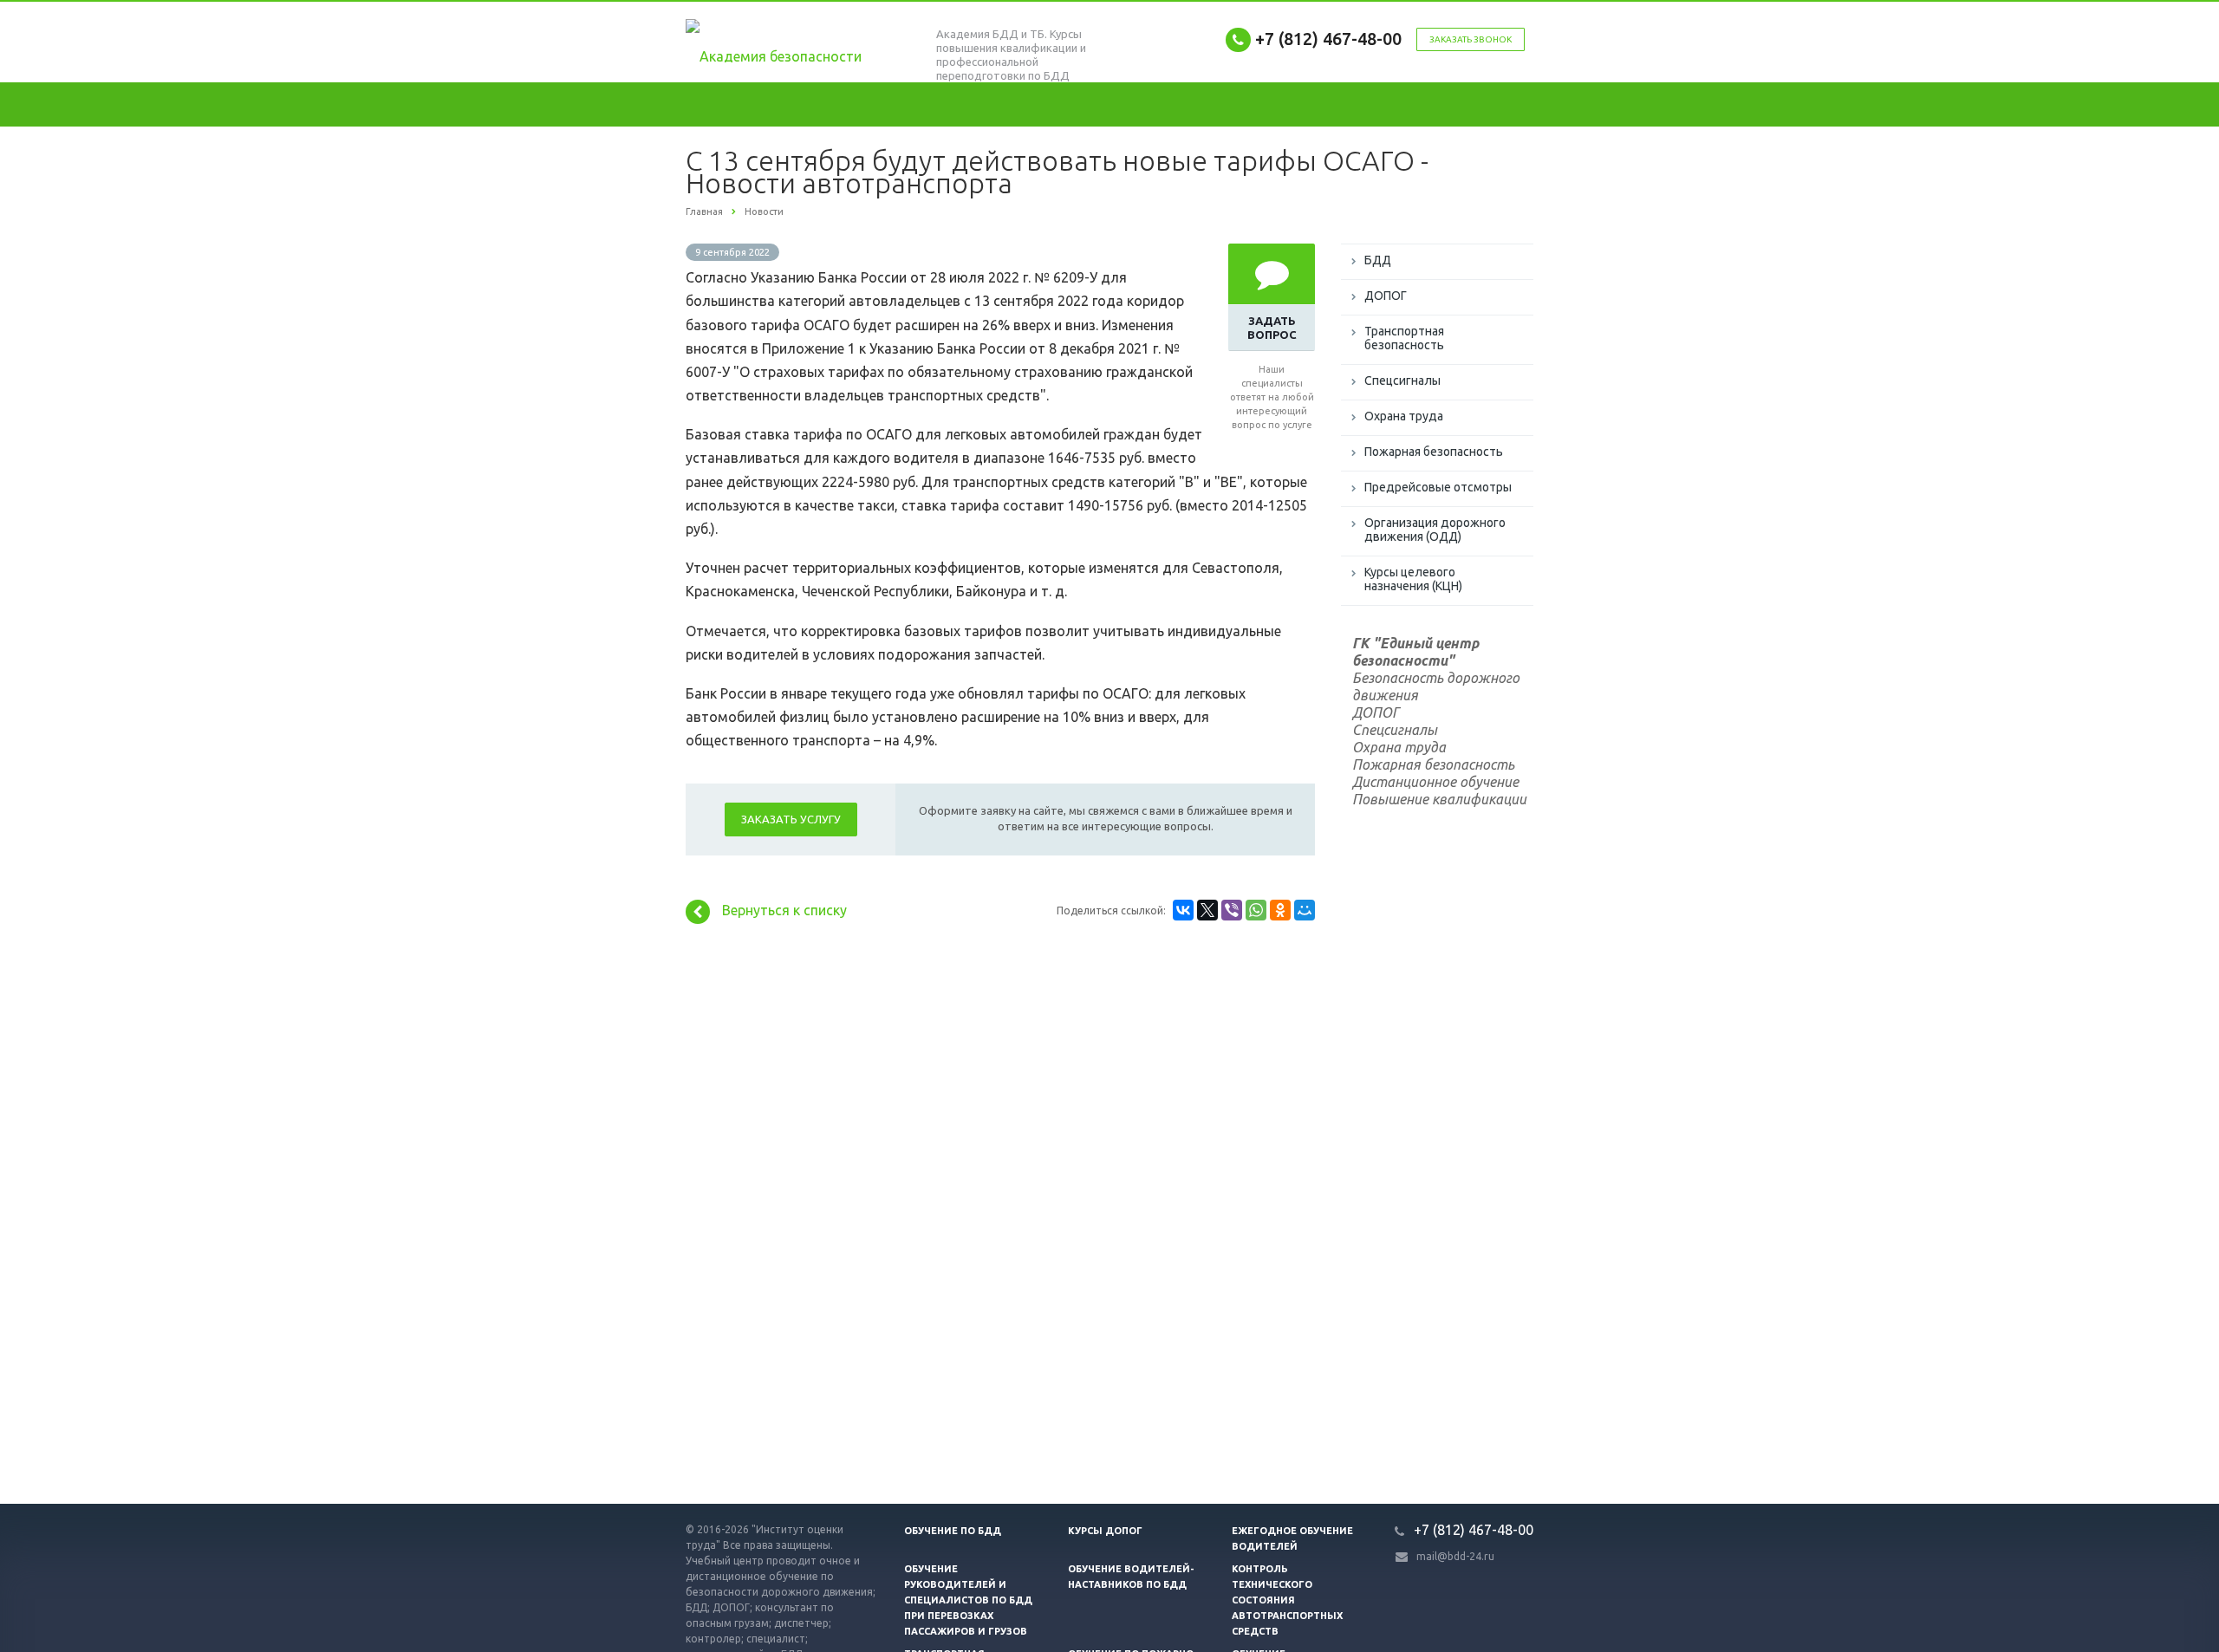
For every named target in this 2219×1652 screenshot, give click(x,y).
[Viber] (1232, 910)
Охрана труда (1404, 416)
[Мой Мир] (1305, 910)
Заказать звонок (1471, 39)
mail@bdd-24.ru (1455, 1556)
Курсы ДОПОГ (1105, 1531)
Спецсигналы (1402, 380)
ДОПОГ (1386, 296)
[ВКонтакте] (1183, 910)
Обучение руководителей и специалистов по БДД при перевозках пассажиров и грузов (968, 1600)
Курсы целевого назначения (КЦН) (1413, 579)
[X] (1207, 910)
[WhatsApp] (1256, 910)
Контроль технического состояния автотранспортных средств (1287, 1600)
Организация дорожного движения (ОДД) (1435, 530)
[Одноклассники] (1280, 910)
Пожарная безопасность (1434, 452)
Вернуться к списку (784, 910)
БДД (1378, 260)
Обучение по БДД (953, 1531)
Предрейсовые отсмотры (1438, 487)
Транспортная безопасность (1404, 338)
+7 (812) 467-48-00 (1328, 39)
